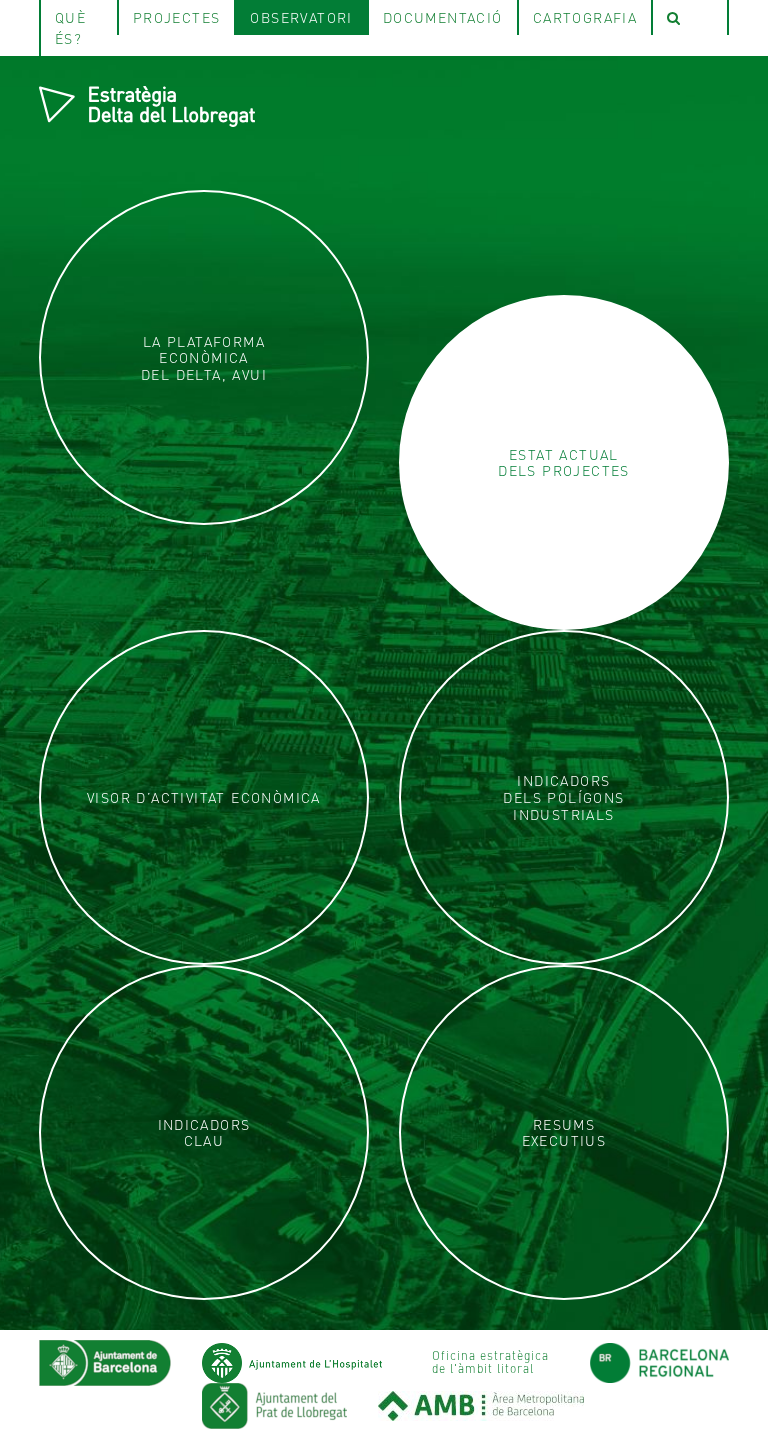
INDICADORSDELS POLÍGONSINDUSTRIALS (563, 797)
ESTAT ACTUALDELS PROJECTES (564, 463)
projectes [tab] (177, 17)
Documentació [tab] (443, 17)
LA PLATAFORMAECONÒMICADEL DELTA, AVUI (204, 358)
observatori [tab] (301, 17)
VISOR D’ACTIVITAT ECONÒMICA (204, 797)
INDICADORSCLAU (204, 1133)
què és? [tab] (70, 27)
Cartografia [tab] (585, 17)
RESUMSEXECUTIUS (564, 1133)
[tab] (690, 17)
